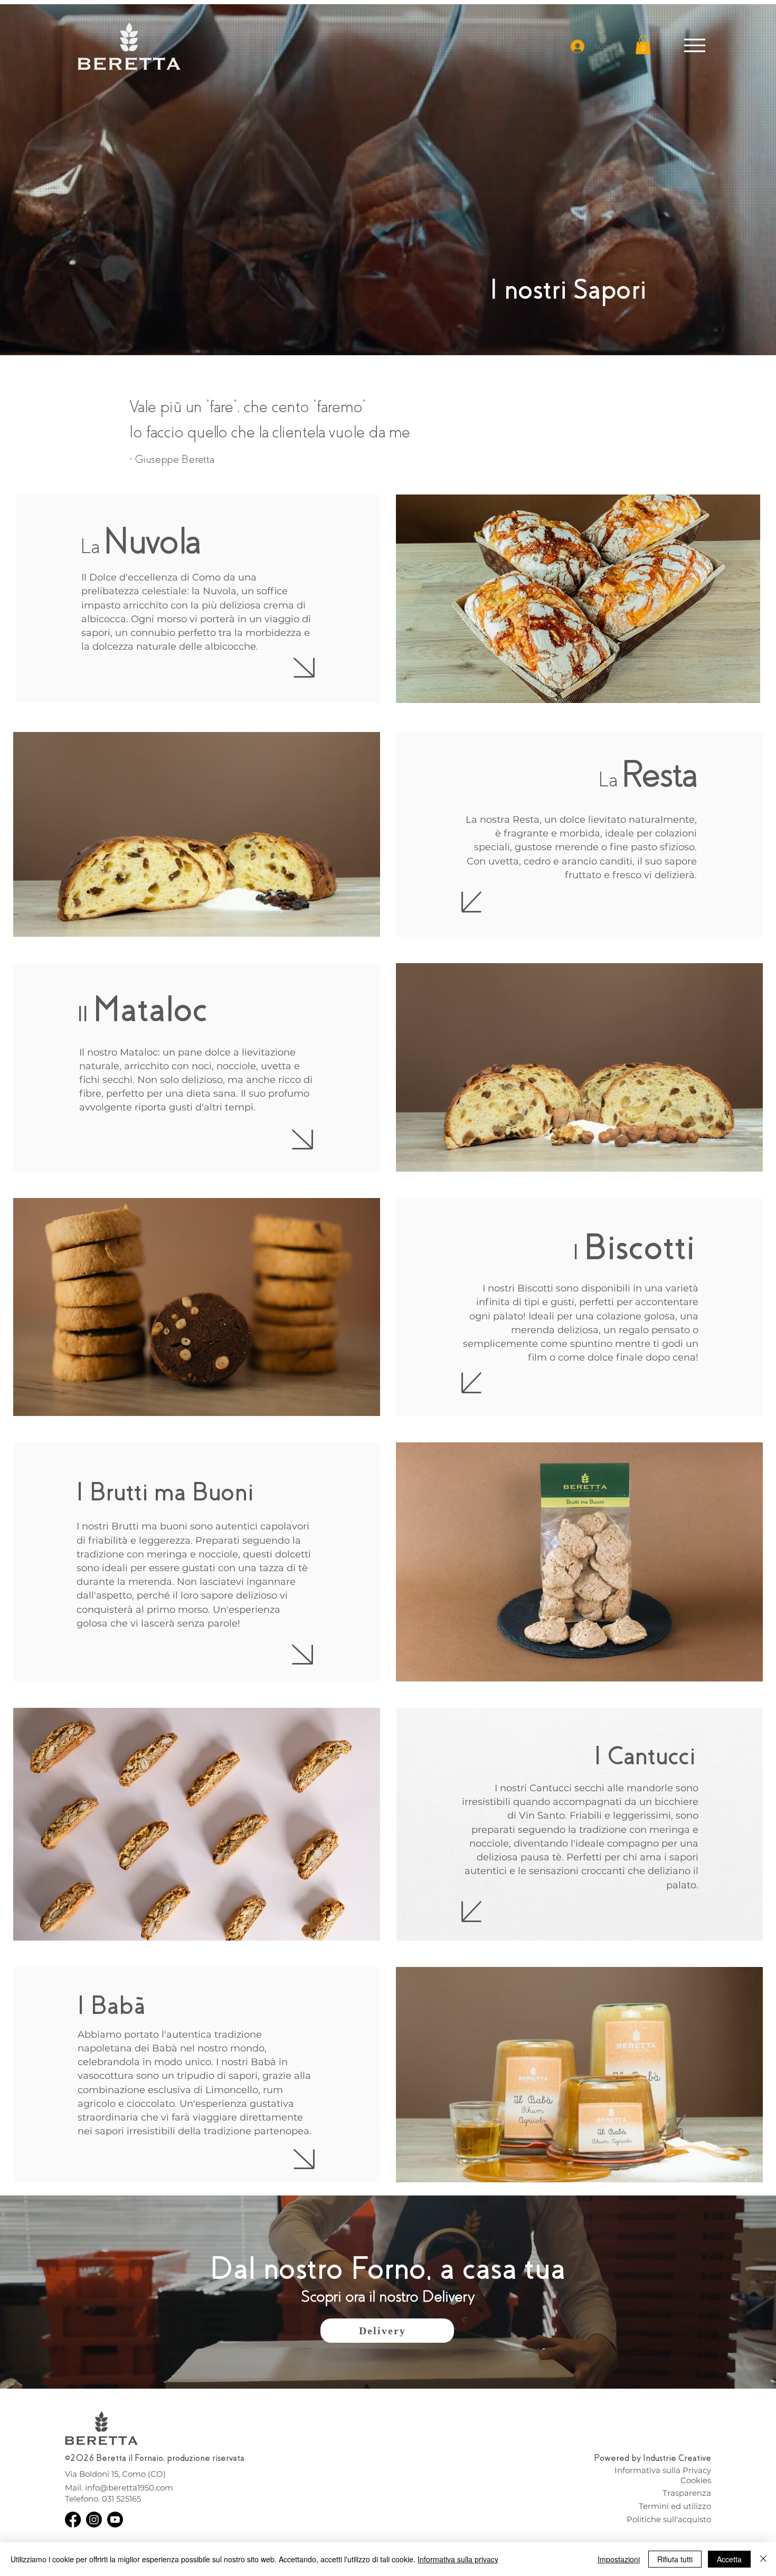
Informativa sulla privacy (458, 2559)
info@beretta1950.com (129, 2488)
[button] (643, 45)
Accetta (729, 2559)
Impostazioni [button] (619, 2559)
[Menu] (695, 45)
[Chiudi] (763, 2559)
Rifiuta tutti (675, 2559)
